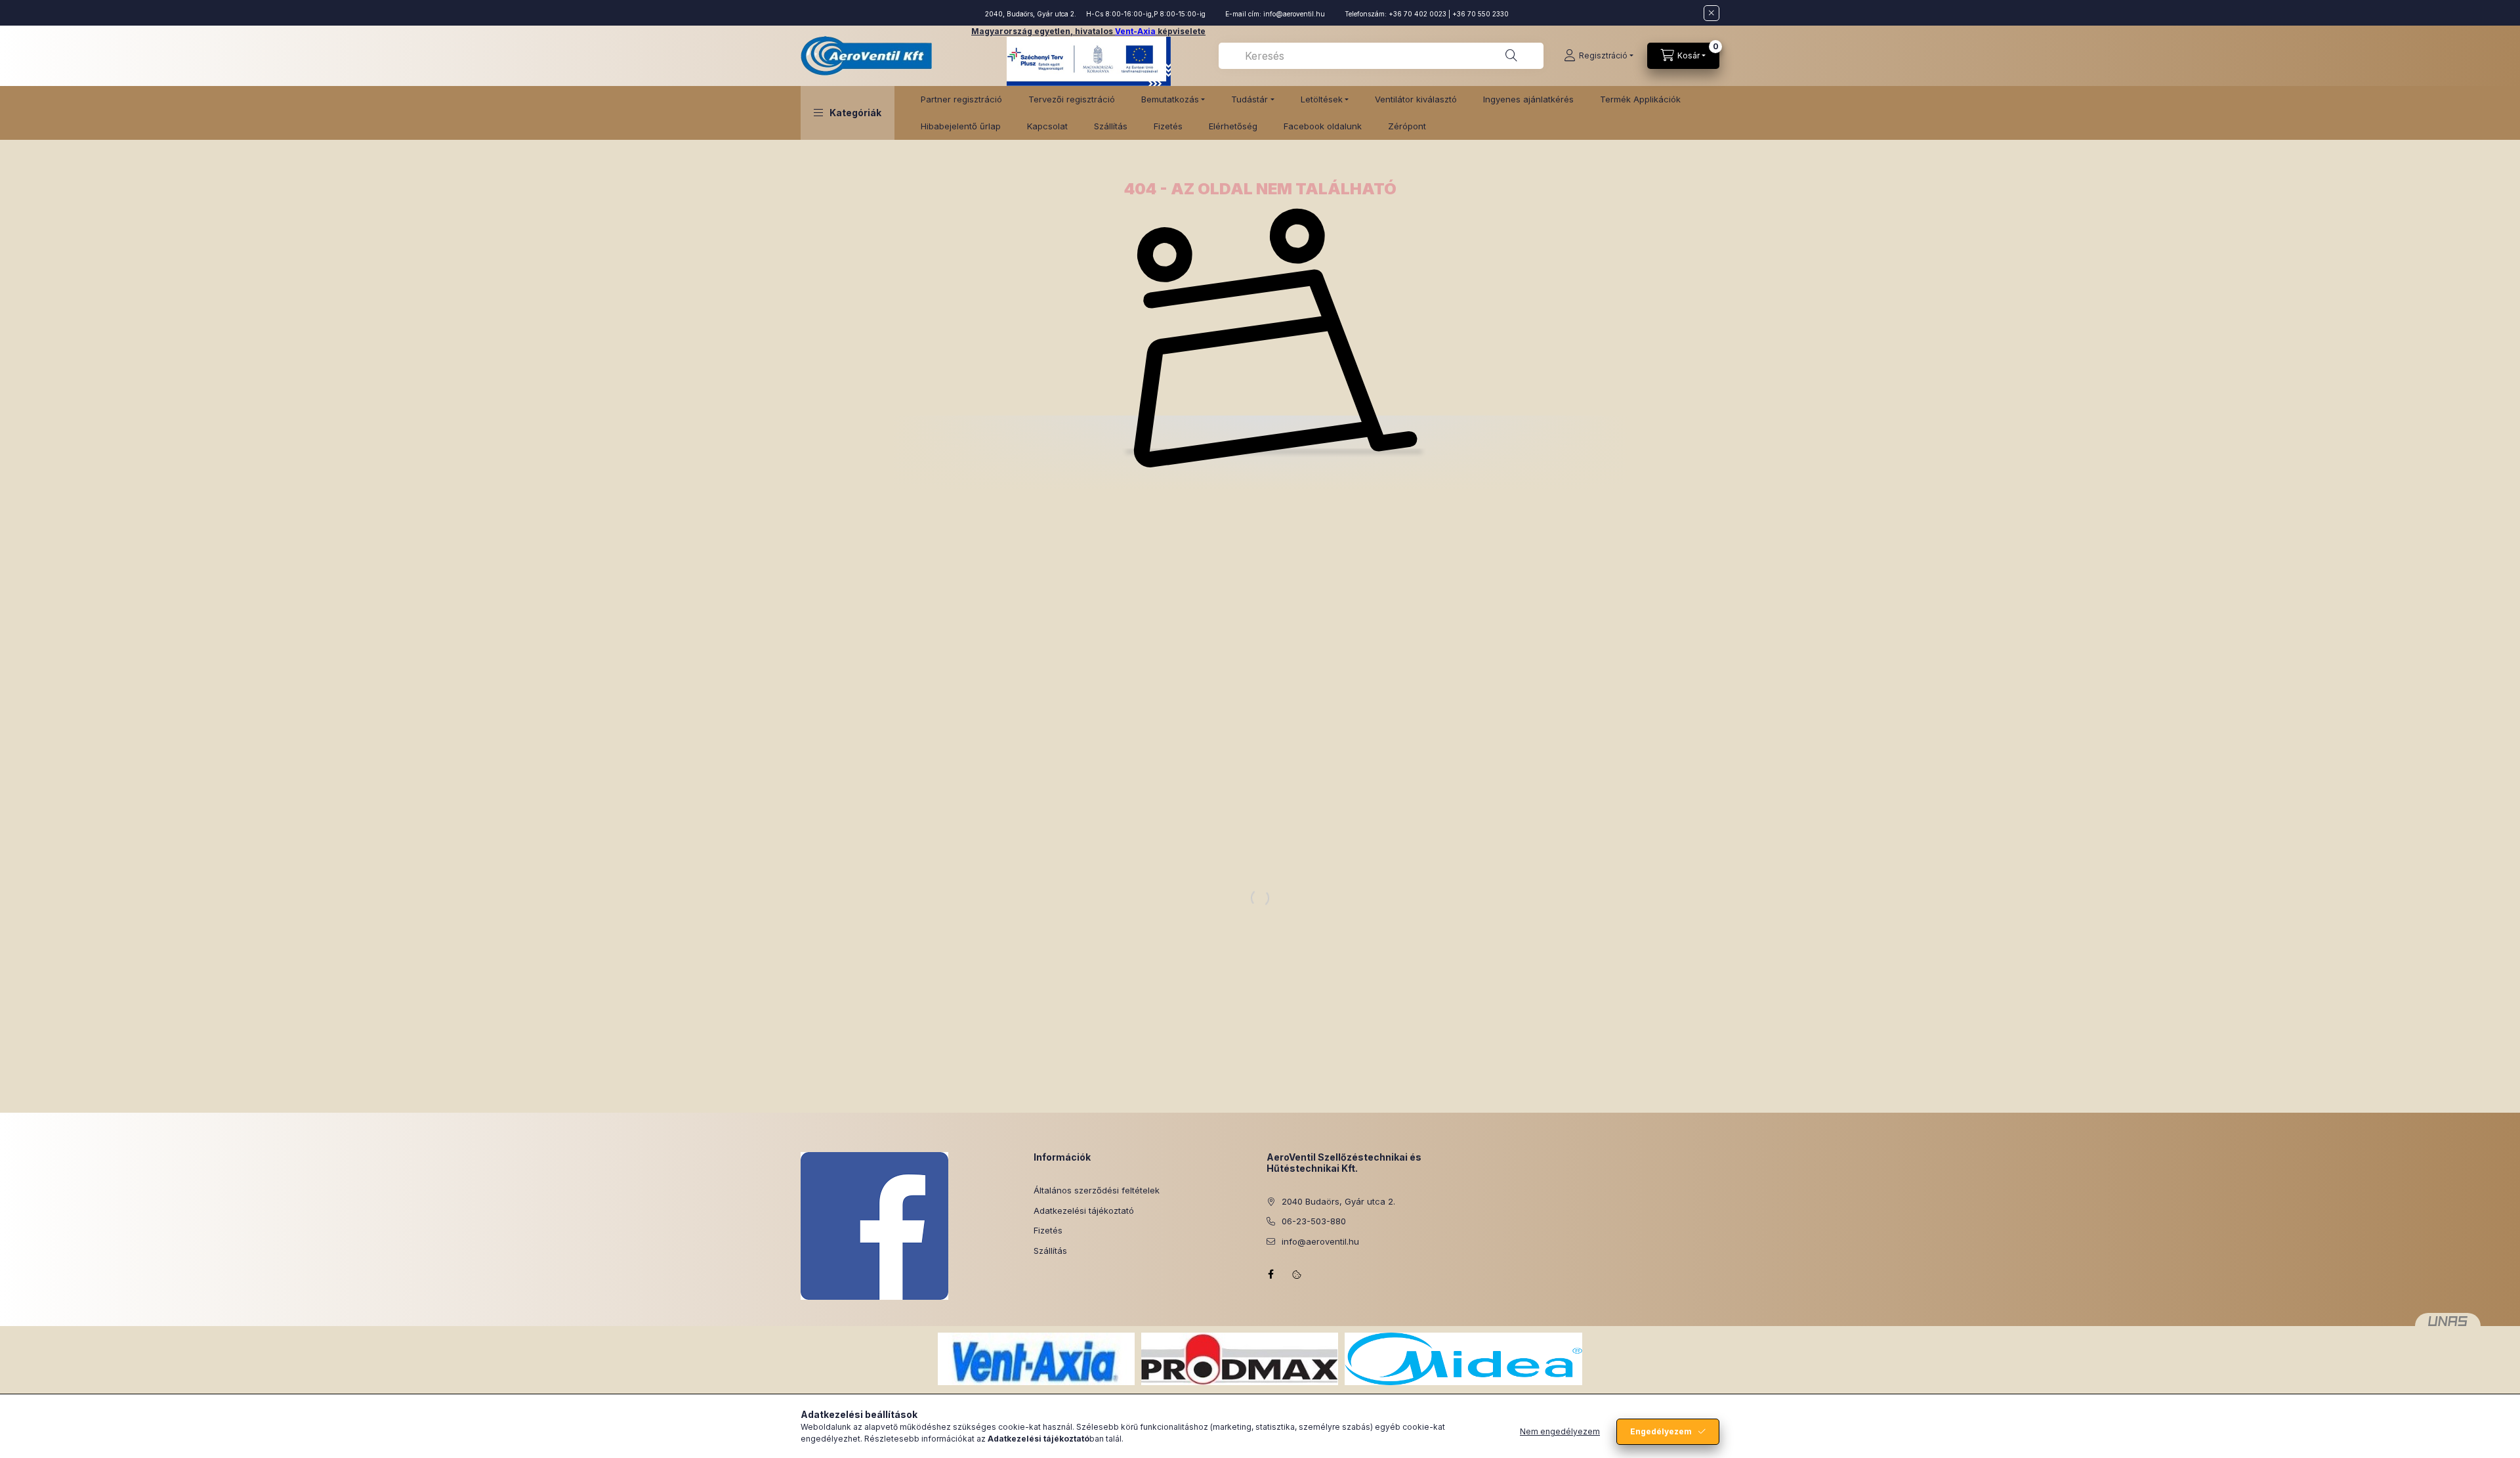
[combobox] (1381, 56)
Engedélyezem (1661, 1431)
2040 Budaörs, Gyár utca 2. (1338, 1201)
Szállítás (1111, 126)
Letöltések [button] (1322, 99)
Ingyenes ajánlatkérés (1528, 99)
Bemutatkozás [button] (1170, 99)
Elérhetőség (1233, 126)
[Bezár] (1711, 13)
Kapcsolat (1047, 126)
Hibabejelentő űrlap (961, 126)
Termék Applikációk (1640, 99)
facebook (1270, 1274)
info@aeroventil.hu (1294, 14)
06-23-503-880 (1314, 1221)
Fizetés (1168, 126)
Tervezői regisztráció (1072, 99)
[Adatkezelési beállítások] (1297, 1274)
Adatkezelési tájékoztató (1084, 1211)
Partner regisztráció (961, 99)
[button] (848, 113)
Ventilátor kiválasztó (1416, 99)
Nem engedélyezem (1560, 1431)
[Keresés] (1511, 56)
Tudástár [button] (1249, 99)
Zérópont (1407, 126)
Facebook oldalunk (1323, 126)
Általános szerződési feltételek (1097, 1190)
